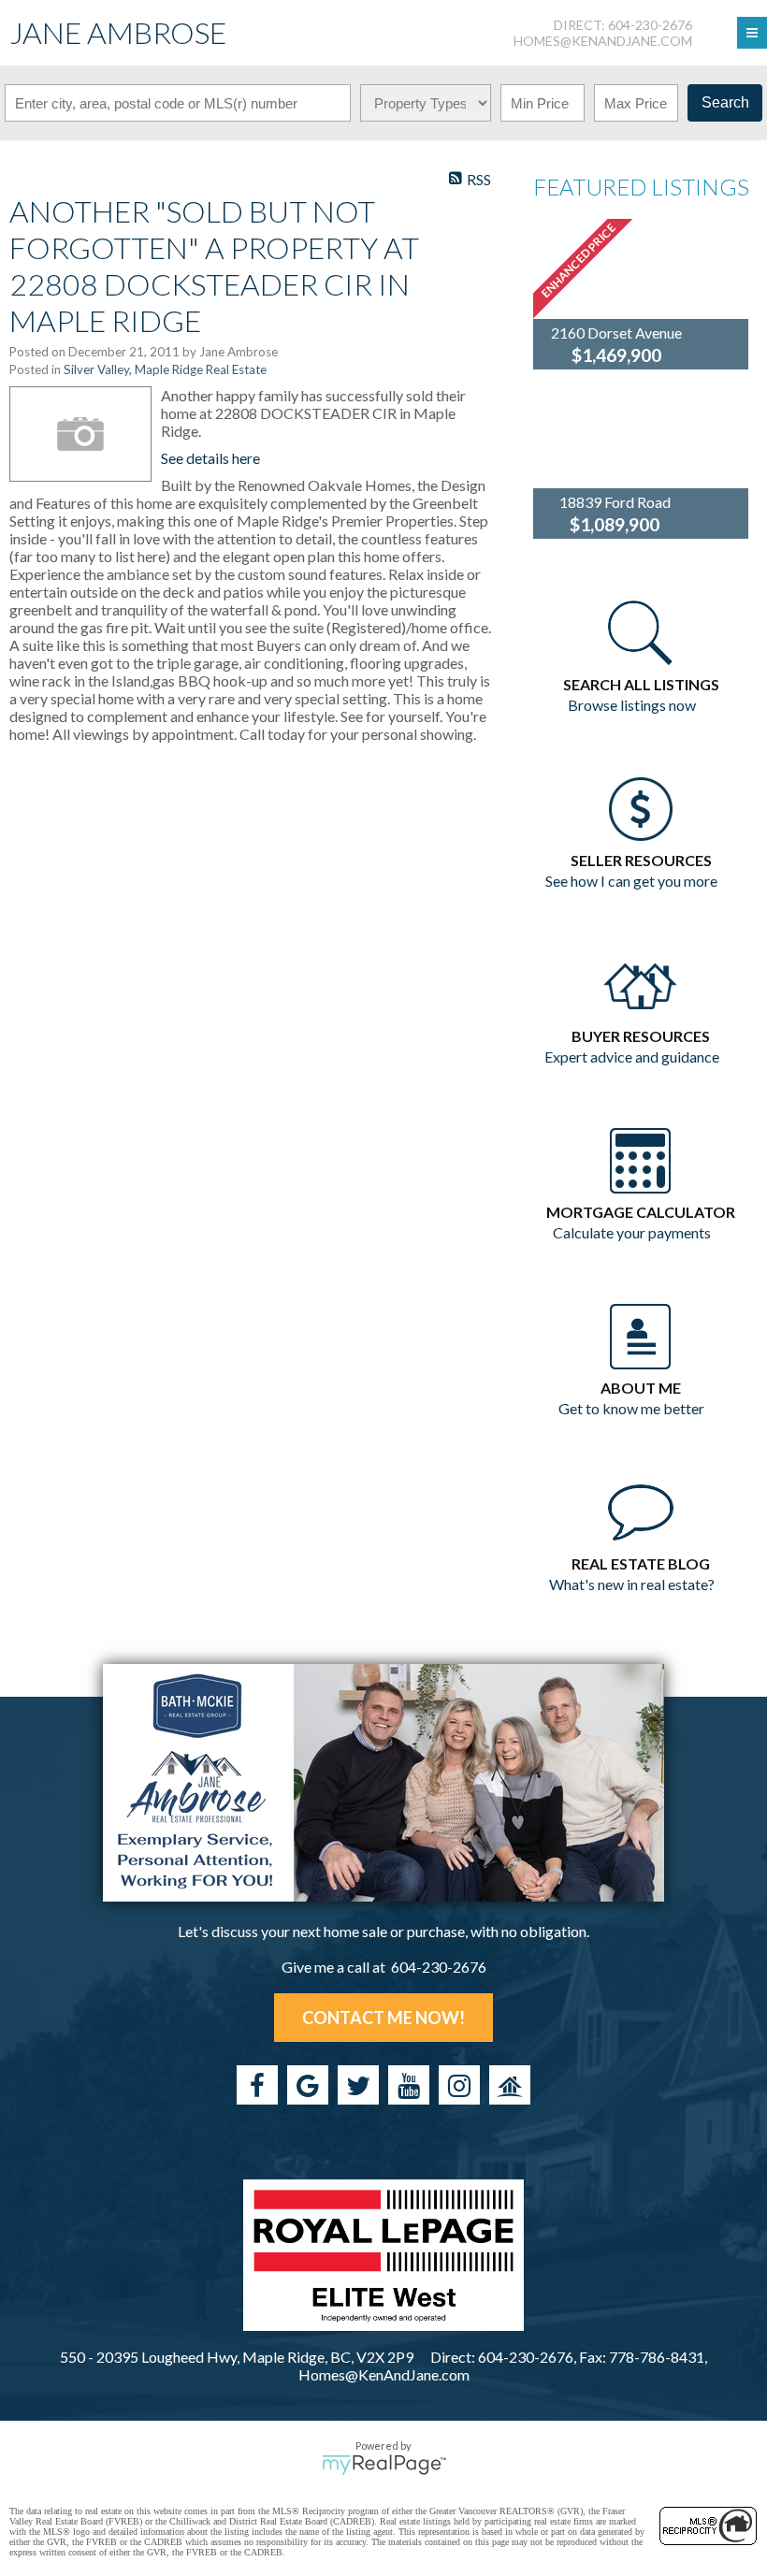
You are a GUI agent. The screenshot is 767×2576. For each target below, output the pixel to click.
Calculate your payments (632, 1232)
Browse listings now (632, 705)
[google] (308, 2085)
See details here (210, 458)
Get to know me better (631, 1408)
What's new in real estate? (632, 1584)
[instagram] (459, 2085)
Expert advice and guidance (632, 1056)
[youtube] (409, 2085)
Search (725, 102)
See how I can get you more (631, 881)
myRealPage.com (384, 2465)
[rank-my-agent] (510, 2085)
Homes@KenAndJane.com (603, 41)
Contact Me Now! (383, 2018)
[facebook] (257, 2085)
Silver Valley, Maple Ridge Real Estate (165, 369)
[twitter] (358, 2085)
